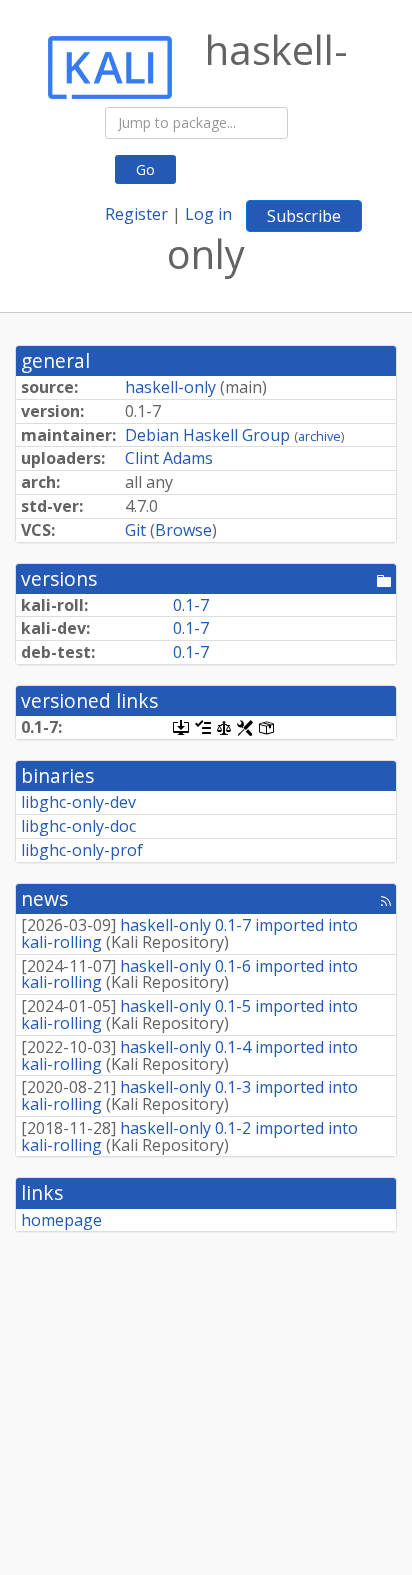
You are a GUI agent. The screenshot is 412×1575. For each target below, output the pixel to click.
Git (135, 530)
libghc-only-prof (82, 850)
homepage (61, 1220)
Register (136, 214)
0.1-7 (191, 605)
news (44, 898)
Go (145, 169)
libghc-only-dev (78, 802)
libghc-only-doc (78, 826)
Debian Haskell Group (207, 435)
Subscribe (304, 216)
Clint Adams (169, 458)
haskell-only (170, 387)
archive (319, 436)
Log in (208, 214)
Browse (183, 530)
